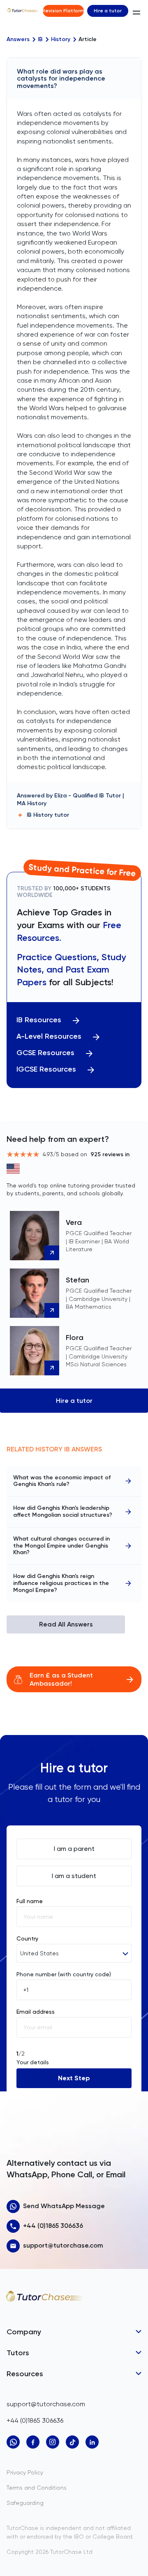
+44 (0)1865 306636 (53, 2226)
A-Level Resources (49, 1036)
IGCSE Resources (46, 1069)
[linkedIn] (92, 2442)
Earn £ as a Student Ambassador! (61, 1679)
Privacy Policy (25, 2472)
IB (40, 39)
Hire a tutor (108, 11)
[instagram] (53, 2442)
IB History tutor (48, 815)
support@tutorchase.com (63, 2245)
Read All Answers (66, 1624)
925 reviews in (110, 1154)
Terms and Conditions (37, 2488)
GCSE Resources (45, 1053)
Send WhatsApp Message (64, 2206)
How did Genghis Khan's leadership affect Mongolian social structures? (63, 1511)
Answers (18, 39)
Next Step (74, 2078)
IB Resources (39, 1020)
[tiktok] (72, 2442)
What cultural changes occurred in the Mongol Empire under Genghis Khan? (61, 1546)
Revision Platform (63, 11)
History (61, 39)
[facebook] (33, 2442)
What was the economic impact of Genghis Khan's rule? (62, 1481)
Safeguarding (25, 2503)
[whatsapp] (13, 2442)
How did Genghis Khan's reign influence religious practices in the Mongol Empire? (61, 1583)
